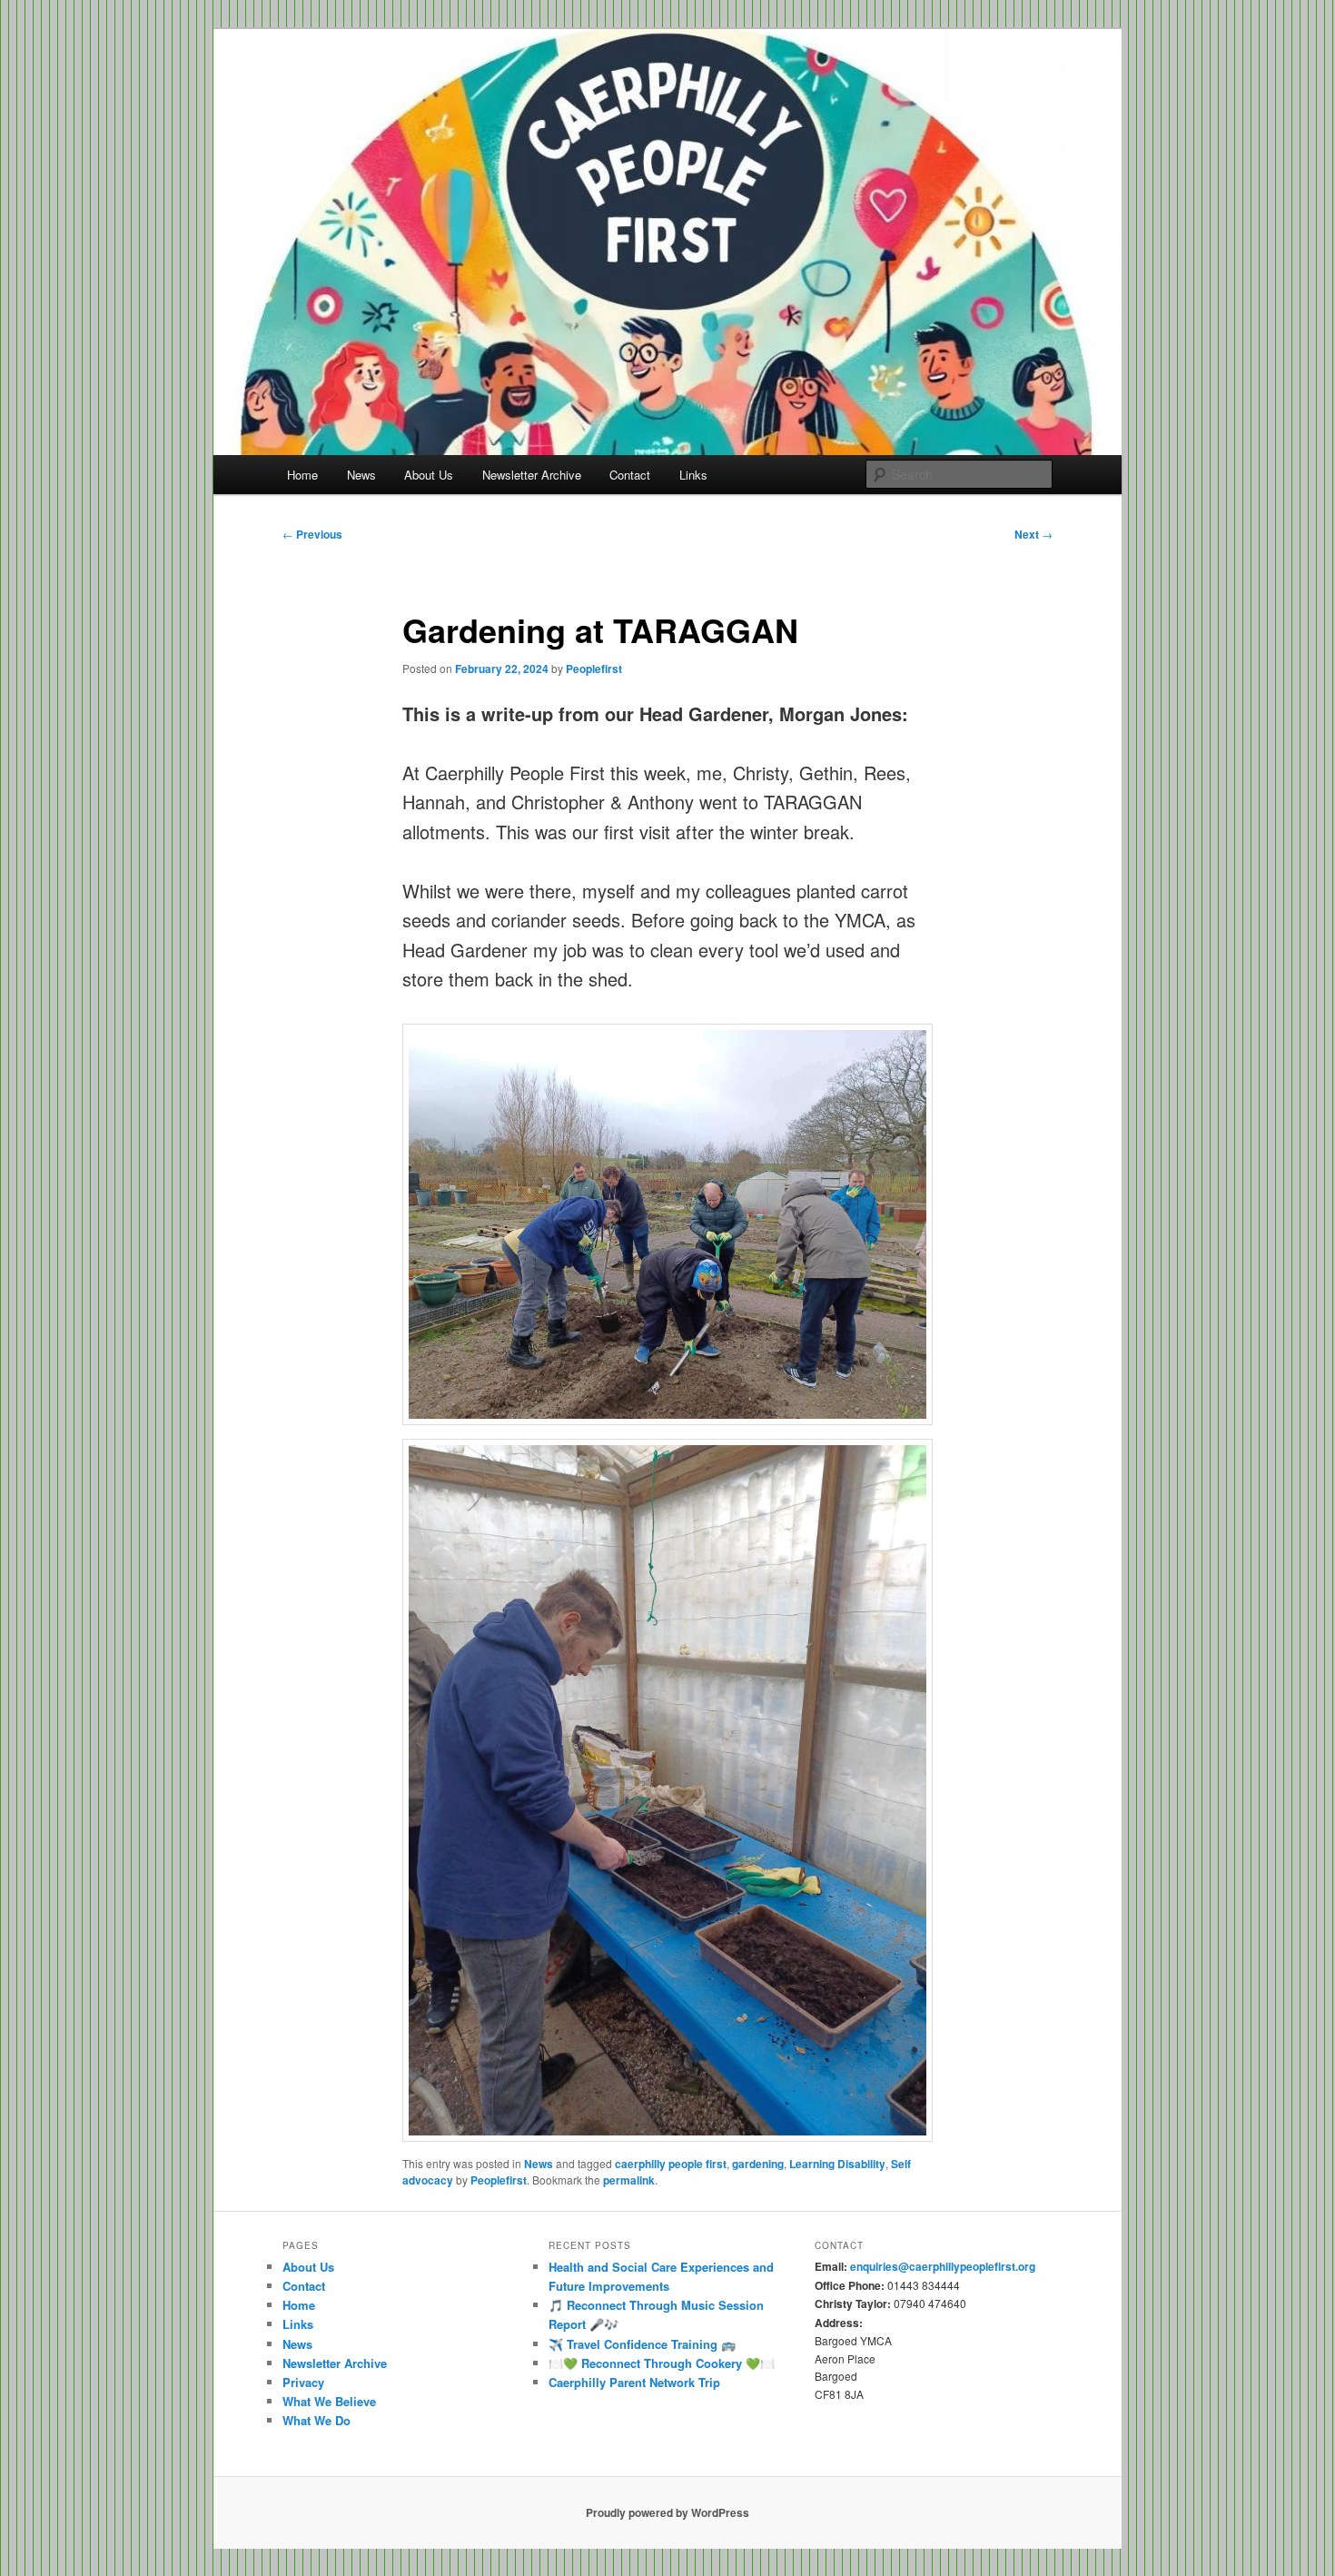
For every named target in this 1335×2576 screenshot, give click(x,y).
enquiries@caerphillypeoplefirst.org (943, 2266)
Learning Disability (837, 2164)
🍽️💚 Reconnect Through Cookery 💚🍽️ (662, 2363)
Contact (630, 475)
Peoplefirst (594, 669)
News (361, 475)
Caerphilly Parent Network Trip (634, 2382)
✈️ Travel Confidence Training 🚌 (642, 2344)
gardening (758, 2164)
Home (302, 475)
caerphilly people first (671, 2164)
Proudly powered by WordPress (667, 2512)
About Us (429, 475)
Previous (312, 534)
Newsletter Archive (532, 475)
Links (693, 475)
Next (1033, 534)
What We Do (316, 2420)
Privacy (303, 2382)
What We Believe (329, 2401)
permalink (629, 2180)
